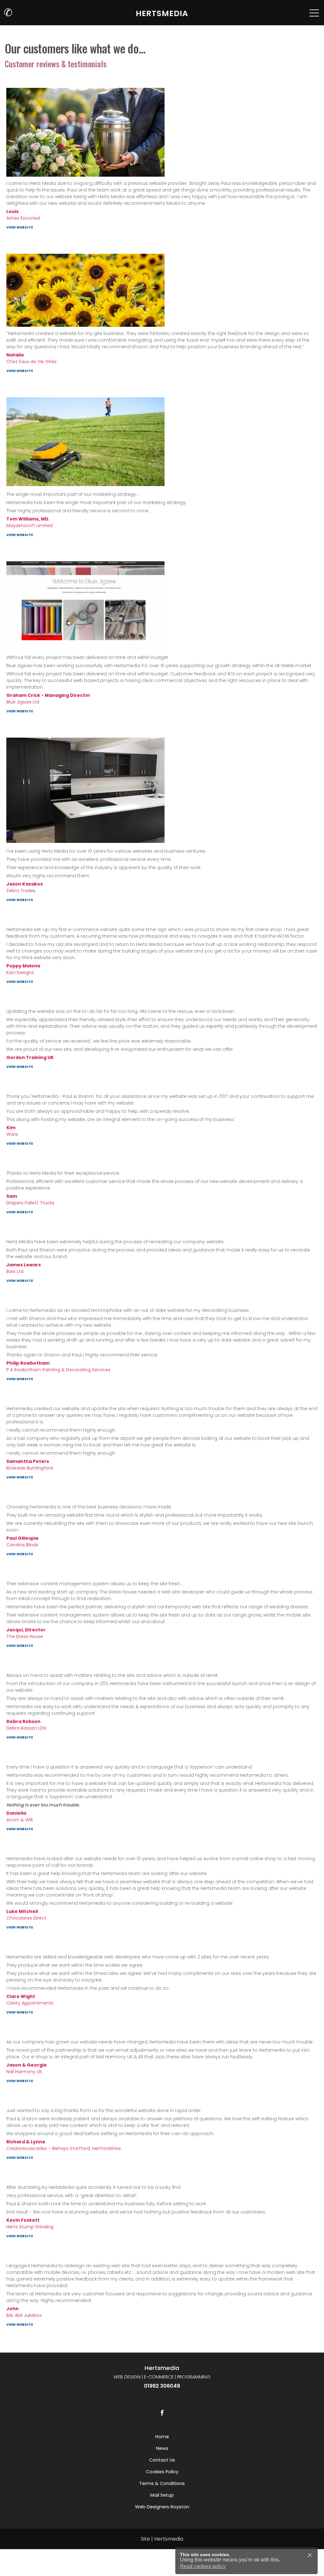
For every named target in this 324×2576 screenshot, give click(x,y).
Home (162, 2437)
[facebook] (162, 2413)
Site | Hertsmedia (162, 2539)
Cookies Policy (162, 2472)
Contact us (162, 2460)
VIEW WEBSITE (20, 227)
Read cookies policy (203, 2566)
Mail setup (162, 2495)
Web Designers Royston (162, 2507)
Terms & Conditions (162, 2483)
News (162, 2448)
